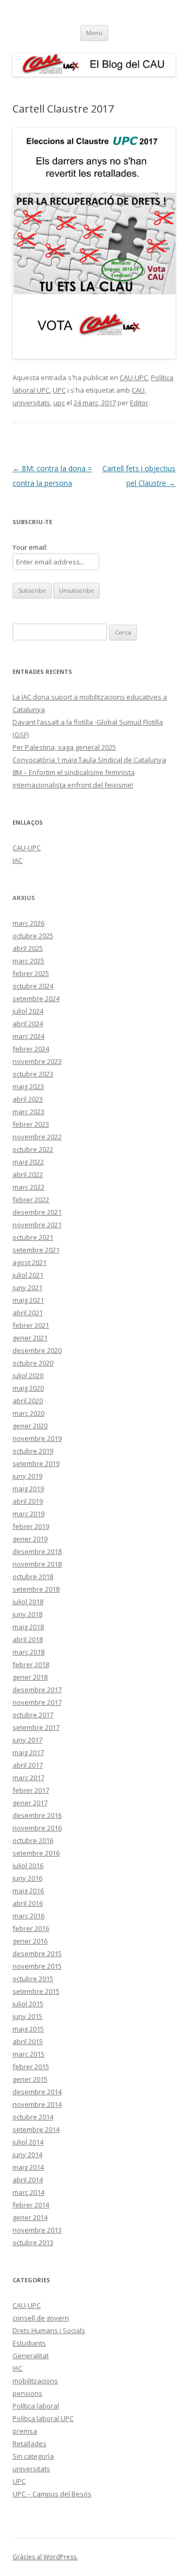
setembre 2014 (36, 2129)
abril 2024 (28, 1024)
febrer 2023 (31, 1124)
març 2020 (28, 1413)
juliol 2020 (28, 1375)
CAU (138, 390)
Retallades (30, 2444)
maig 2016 (28, 1891)
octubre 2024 (33, 986)
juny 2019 (27, 1476)
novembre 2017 (37, 1702)
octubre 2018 (33, 1576)
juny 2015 (27, 2016)
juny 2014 (27, 2155)
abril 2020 (28, 1401)
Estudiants (29, 2343)
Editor (139, 403)
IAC (17, 860)
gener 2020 (30, 1426)
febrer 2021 (31, 1325)
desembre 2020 (37, 1350)
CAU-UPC (134, 377)
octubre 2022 (33, 1149)
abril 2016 (28, 1903)
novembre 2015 (37, 1966)
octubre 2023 (33, 1074)
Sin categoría (33, 2456)
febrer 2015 (31, 2067)
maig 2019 (28, 1489)
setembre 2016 (36, 1853)
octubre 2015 (33, 1979)
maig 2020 (28, 1388)
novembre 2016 (37, 1828)
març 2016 (28, 1916)
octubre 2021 (33, 1237)
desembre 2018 (37, 1551)
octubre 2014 (33, 2117)
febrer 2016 (31, 1928)
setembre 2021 (36, 1250)
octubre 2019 (33, 1451)
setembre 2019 (36, 1463)
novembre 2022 (37, 1137)
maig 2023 (28, 1086)
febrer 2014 (31, 2205)
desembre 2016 (37, 1815)
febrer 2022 (31, 1200)
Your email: (30, 547)
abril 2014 (28, 2180)
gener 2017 (30, 1803)
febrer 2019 (31, 1526)
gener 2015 (30, 2079)
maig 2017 (28, 1752)
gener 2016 (30, 1941)
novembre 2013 (37, 2230)
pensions (27, 2393)
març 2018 (28, 1652)
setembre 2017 (36, 1727)
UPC (59, 390)
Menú (94, 33)
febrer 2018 (31, 1664)
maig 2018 (28, 1627)
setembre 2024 (36, 998)
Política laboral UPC (43, 2418)
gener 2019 (30, 1539)
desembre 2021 (37, 1212)
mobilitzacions (35, 2381)
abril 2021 (28, 1313)
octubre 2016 (33, 1840)
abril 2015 (28, 2041)
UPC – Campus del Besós (52, 2494)
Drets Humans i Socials (49, 2330)
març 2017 (28, 1778)
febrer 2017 (31, 1790)
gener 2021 (30, 1338)
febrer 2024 (31, 1049)
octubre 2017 (33, 1715)
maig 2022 (28, 1162)
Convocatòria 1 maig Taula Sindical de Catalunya (89, 760)
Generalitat (31, 2356)
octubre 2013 (33, 2242)
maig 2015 (28, 2029)
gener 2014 (30, 2217)
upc (59, 403)
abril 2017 (28, 1765)
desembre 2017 (37, 1690)
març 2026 (28, 923)
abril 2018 (28, 1639)
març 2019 (28, 1514)
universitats (31, 403)
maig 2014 (28, 2167)
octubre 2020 (33, 1363)
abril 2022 (28, 1174)
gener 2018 (30, 1677)
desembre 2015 (37, 1953)
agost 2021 (30, 1262)
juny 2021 (27, 1287)
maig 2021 (28, 1300)
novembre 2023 (37, 1061)
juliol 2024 (28, 1011)
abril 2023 (28, 1099)
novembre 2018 (37, 1564)
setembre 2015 (36, 1991)
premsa (25, 2431)
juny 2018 (27, 1614)
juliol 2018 (28, 1602)
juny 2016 (27, 1878)
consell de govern (41, 2318)
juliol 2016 (28, 1866)
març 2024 (28, 1036)
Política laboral (36, 2406)
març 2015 (28, 2054)
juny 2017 (27, 1740)
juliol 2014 (28, 2142)
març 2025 (28, 961)
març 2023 (28, 1112)
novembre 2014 (37, 2104)
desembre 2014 (37, 2092)
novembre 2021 (37, 1225)
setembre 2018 (36, 1589)
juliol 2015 (28, 2004)
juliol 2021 (28, 1275)
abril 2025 (28, 948)
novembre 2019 (37, 1438)
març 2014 (28, 2192)
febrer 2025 (31, 973)
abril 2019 (28, 1501)
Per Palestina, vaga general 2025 (64, 747)
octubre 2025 (33, 936)
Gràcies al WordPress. (45, 2557)
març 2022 (28, 1187)
